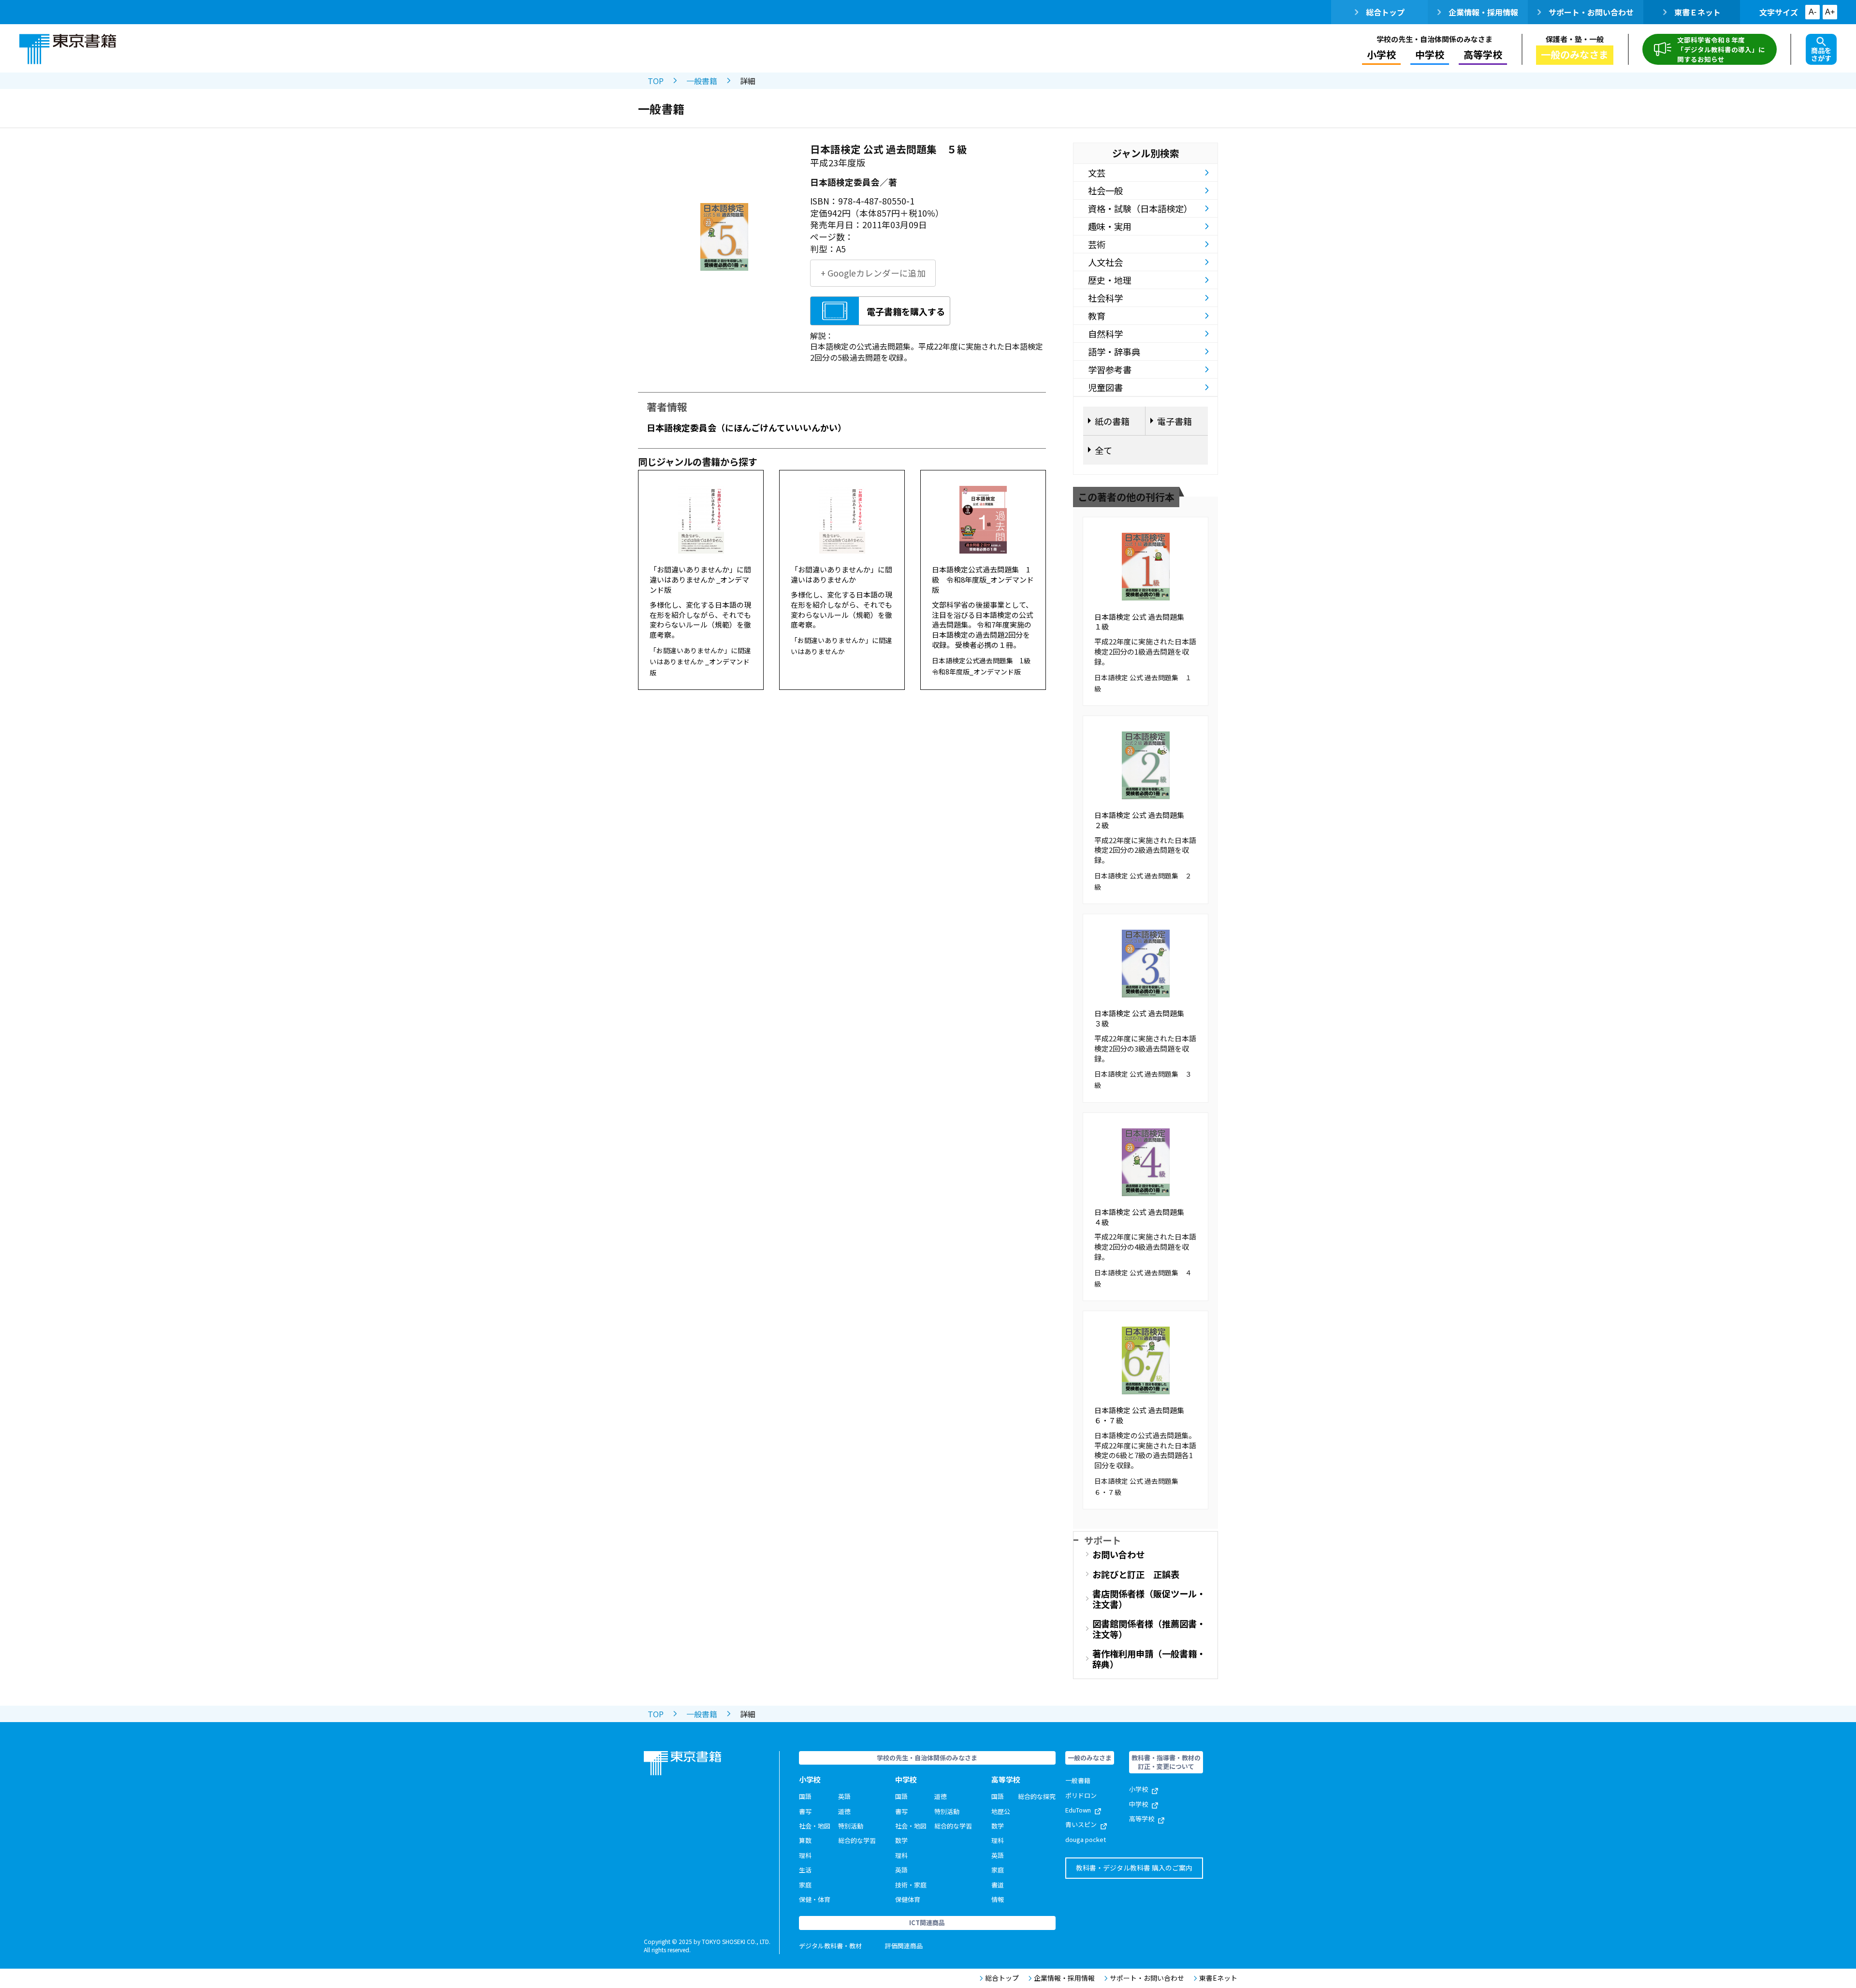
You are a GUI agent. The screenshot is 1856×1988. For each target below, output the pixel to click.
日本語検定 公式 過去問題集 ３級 (1143, 1018)
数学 (901, 1840)
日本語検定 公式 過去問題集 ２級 (1143, 820)
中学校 (1138, 1804)
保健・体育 (815, 1899)
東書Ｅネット (1697, 12)
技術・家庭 (911, 1885)
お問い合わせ (1118, 1554)
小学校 (1138, 1789)
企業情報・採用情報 (1483, 12)
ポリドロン (1081, 1795)
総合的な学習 (857, 1840)
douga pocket (1086, 1839)
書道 (998, 1885)
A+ (1830, 12)
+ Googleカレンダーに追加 (873, 273)
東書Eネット (1218, 1978)
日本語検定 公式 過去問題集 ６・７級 (1143, 1415)
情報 (998, 1899)
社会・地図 (815, 1826)
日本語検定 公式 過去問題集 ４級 (1143, 1217)
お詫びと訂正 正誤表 (1136, 1574)
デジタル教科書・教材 (830, 1946)
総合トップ (1385, 12)
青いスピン (1081, 1824)
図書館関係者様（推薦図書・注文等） (1149, 1629)
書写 (805, 1811)
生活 (805, 1870)
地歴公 (1001, 1811)
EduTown (1078, 1810)
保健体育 (908, 1899)
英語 (844, 1796)
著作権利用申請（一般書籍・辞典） (1149, 1659)
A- (1812, 12)
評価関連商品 (904, 1946)
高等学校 (1142, 1819)
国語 (805, 1796)
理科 (805, 1855)
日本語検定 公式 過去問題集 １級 (1143, 622)
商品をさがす (1821, 54)
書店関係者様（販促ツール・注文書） (1149, 1599)
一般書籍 (702, 81)
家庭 (805, 1885)
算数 (805, 1840)
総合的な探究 (1037, 1796)
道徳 (844, 1811)
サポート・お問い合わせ (1591, 12)
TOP (656, 81)
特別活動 (851, 1826)
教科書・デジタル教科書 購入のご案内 (1134, 1868)
